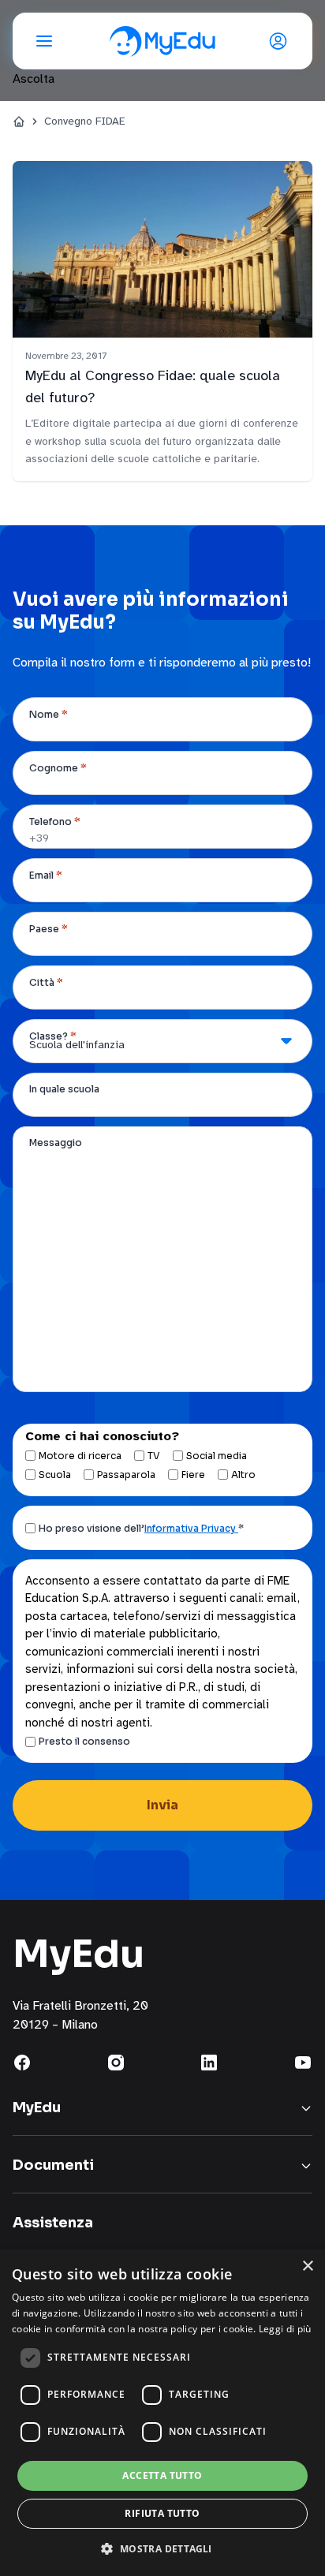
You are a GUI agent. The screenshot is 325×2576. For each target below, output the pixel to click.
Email (46, 875)
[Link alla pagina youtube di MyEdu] (303, 2063)
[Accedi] (281, 41)
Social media (217, 1456)
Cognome (58, 768)
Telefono (55, 821)
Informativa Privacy (191, 1528)
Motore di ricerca (80, 1456)
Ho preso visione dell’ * (141, 1528)
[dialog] (162, 2413)
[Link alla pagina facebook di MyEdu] (22, 2063)
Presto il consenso (84, 1741)
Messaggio (56, 1142)
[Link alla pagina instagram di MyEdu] (116, 2063)
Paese (49, 929)
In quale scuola (64, 1089)
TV (154, 1456)
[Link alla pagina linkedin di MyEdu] (209, 2063)
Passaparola (126, 1475)
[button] (162, 2548)
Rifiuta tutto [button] (162, 2513)
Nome (49, 714)
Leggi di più (285, 2329)
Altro (243, 1475)
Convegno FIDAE (85, 121)
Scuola (55, 1475)
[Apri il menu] (44, 41)
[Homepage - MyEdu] (162, 41)
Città (46, 982)
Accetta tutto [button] (162, 2475)
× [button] (307, 2266)
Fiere (193, 1475)
